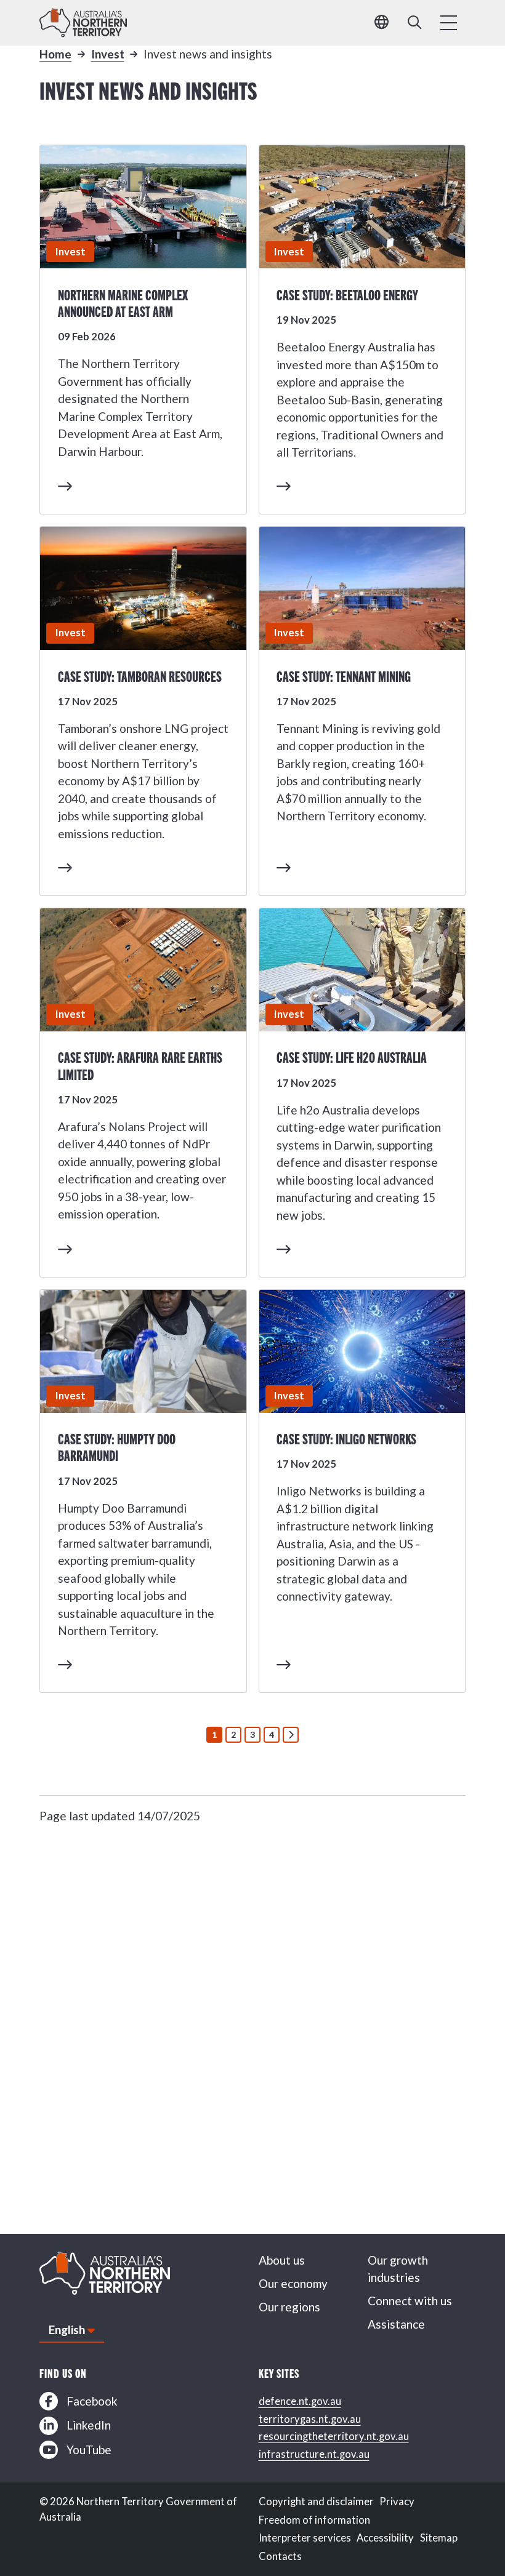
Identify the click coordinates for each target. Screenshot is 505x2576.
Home (55, 54)
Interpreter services (305, 2538)
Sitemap (439, 2538)
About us (282, 2260)
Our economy (293, 2283)
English (67, 2330)
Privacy (397, 2502)
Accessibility (385, 2538)
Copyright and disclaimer (316, 2502)
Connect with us (410, 2301)
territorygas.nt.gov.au (310, 2419)
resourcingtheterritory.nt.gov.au (334, 2436)
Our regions (289, 2307)
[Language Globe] (382, 23)
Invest (108, 54)
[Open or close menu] (449, 23)
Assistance (396, 2324)
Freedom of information (314, 2520)
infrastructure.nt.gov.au (314, 2454)
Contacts (280, 2556)
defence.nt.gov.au (300, 2401)
